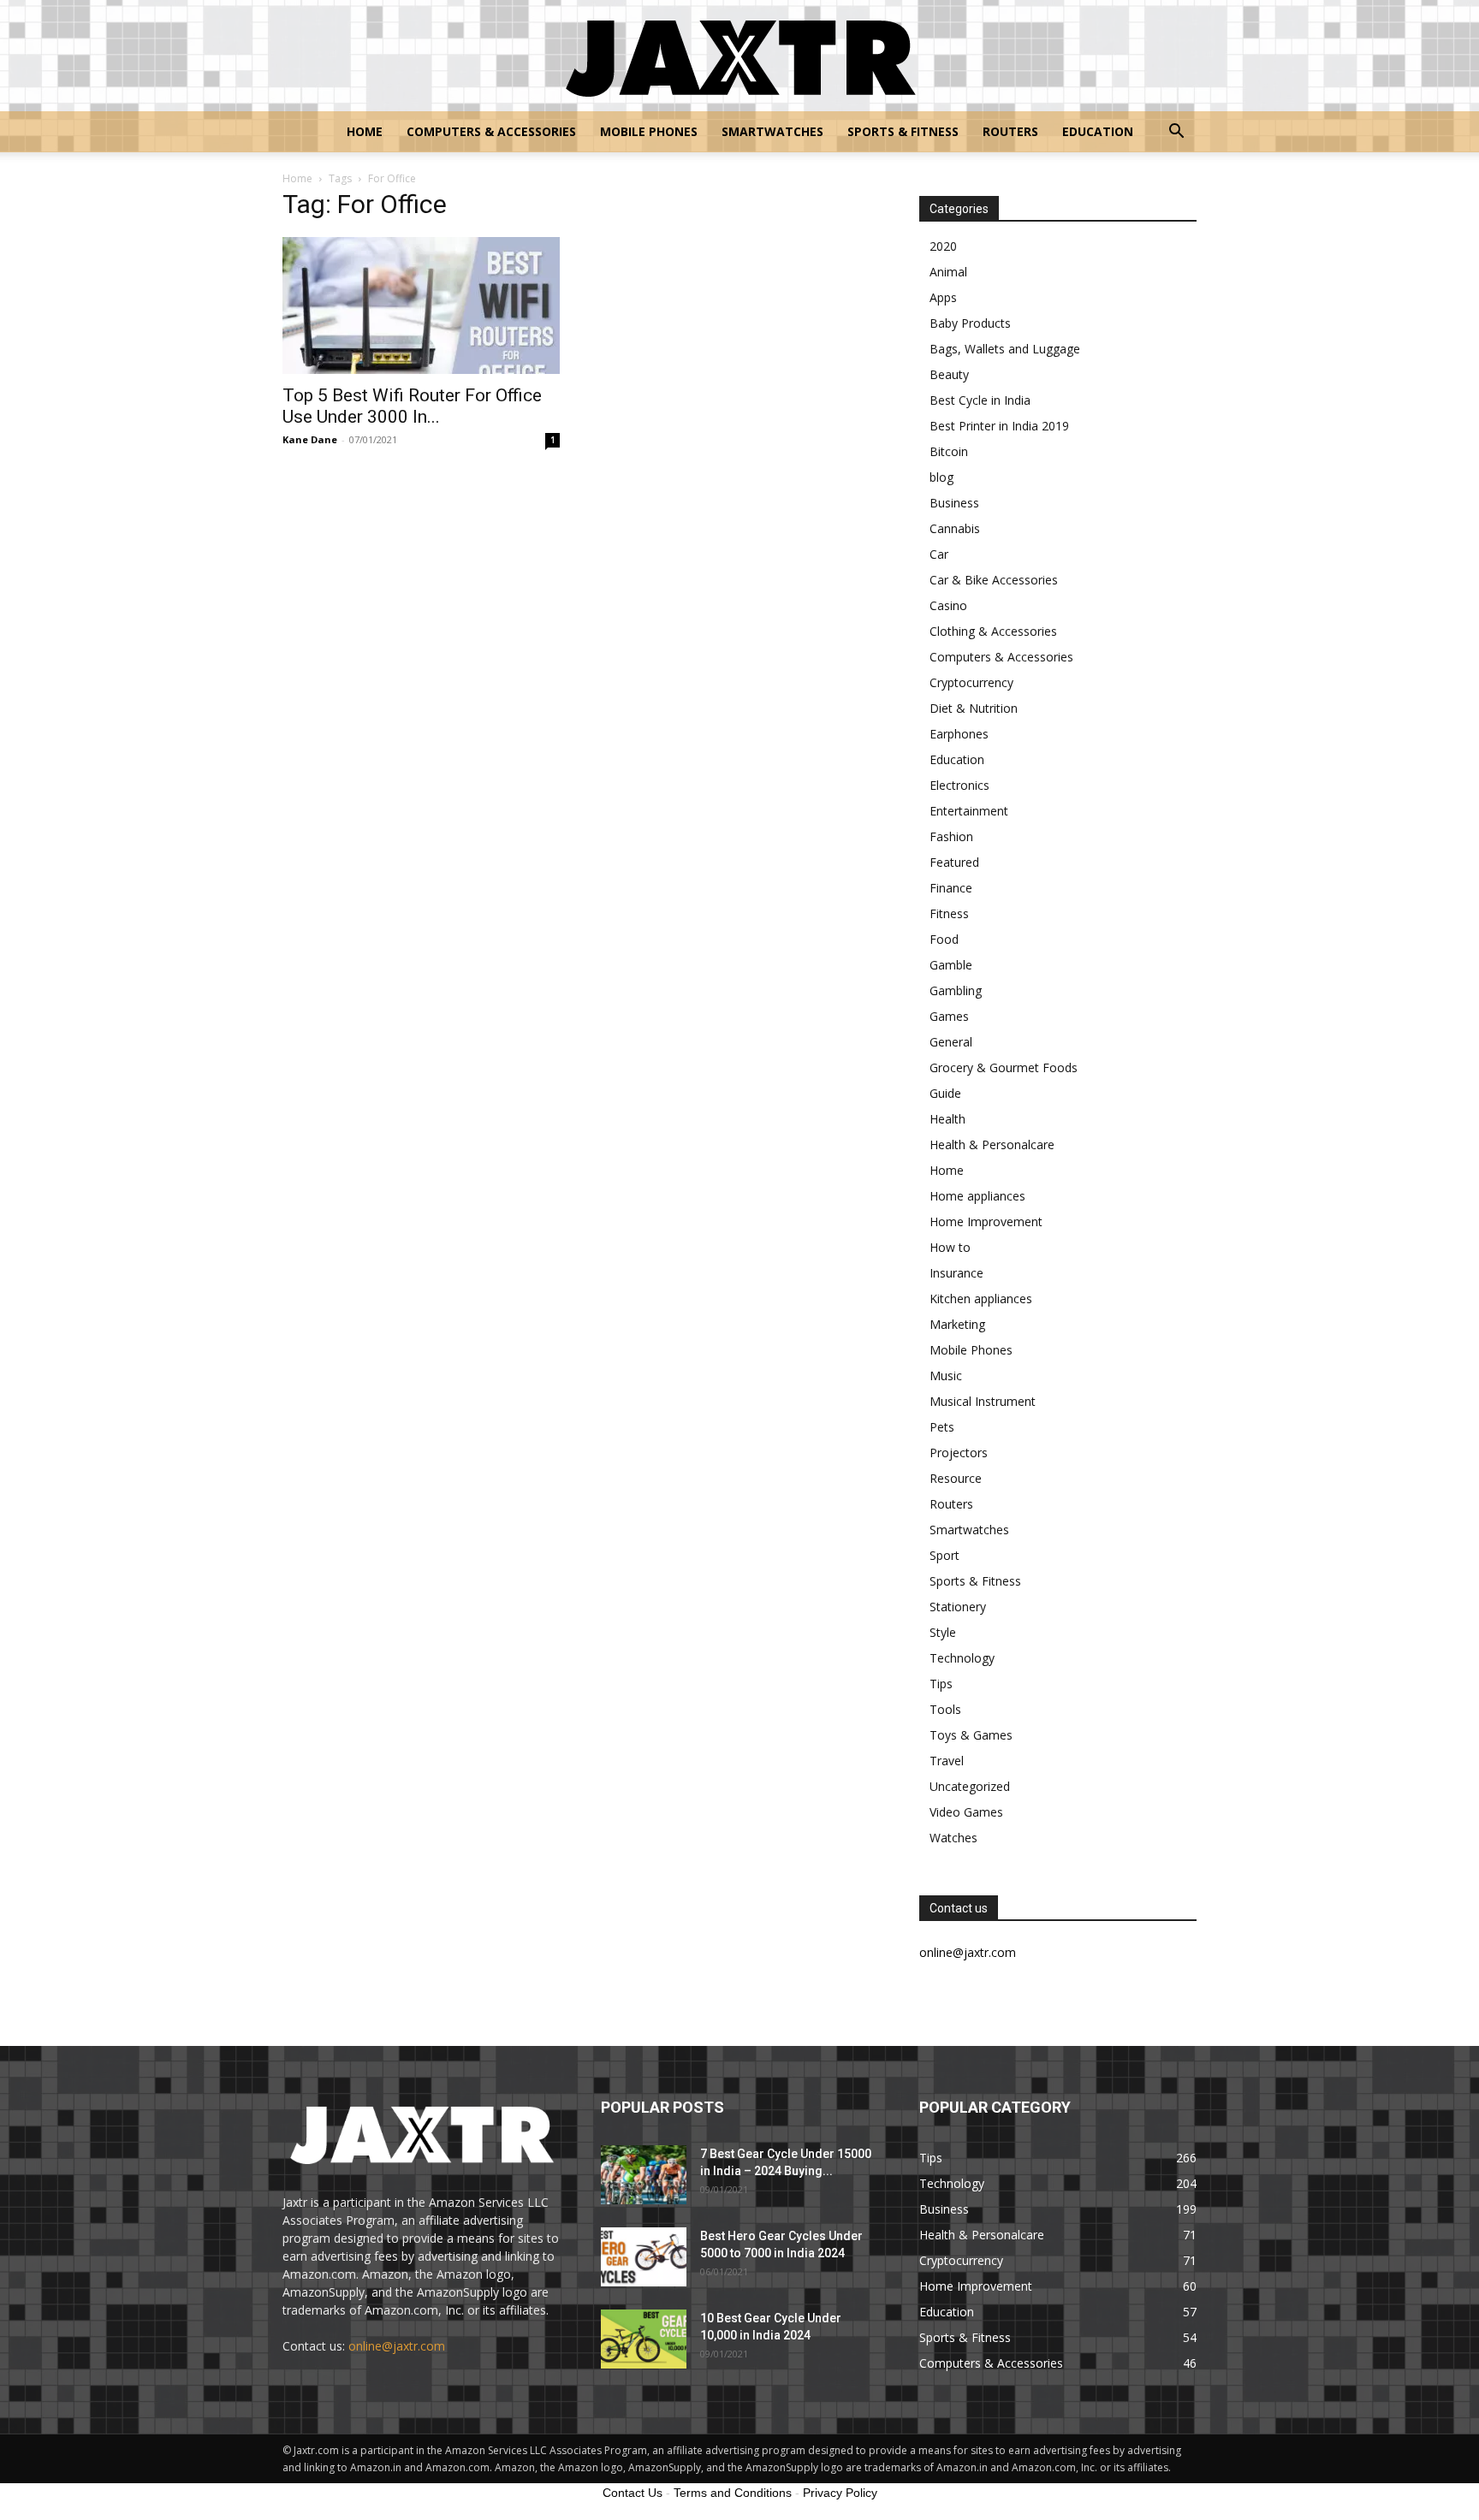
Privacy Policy (840, 2493)
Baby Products (970, 323)
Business (954, 503)
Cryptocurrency (971, 682)
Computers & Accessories (491, 131)
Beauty (949, 374)
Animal (948, 272)
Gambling (956, 990)
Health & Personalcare (992, 1144)
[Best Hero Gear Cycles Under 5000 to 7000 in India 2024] (644, 2257)
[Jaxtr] (739, 56)
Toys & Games (971, 1735)
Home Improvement (986, 1221)
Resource (956, 1478)
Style (943, 1632)
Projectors (959, 1453)
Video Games (966, 1812)
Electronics (959, 785)
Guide (945, 1093)
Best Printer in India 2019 (999, 426)
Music (946, 1376)
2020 (943, 246)
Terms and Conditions (733, 2493)
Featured (954, 862)
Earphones (959, 734)
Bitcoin (949, 451)
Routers (1010, 131)
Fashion (951, 836)
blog (941, 477)
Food (944, 939)
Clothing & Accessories (993, 631)
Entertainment (969, 811)
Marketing (957, 1324)
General (951, 1042)
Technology (962, 1658)
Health (947, 1119)
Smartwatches (772, 131)
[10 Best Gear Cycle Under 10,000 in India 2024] (644, 2339)
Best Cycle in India (980, 400)
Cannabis (955, 528)
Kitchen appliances (981, 1299)
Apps (943, 297)
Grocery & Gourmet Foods (1004, 1067)
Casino (948, 605)
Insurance (956, 1273)
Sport (944, 1555)
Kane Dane (310, 439)
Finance (951, 888)
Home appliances (977, 1196)
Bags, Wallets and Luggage (1005, 349)
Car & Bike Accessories (994, 580)
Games (949, 1016)
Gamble (951, 965)
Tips (941, 1684)
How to (950, 1247)
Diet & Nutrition (974, 708)
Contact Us (633, 2493)
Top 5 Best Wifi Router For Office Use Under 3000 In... (412, 406)
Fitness (949, 913)
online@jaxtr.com (397, 2346)
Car (939, 554)
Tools (945, 1709)
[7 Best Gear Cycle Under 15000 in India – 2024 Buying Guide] (644, 2175)
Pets (942, 1427)
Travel (947, 1761)
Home (365, 131)
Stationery (958, 1607)
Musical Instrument (983, 1401)
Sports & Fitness (903, 131)
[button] (1176, 133)
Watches (953, 1838)
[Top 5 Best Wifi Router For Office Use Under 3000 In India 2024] (421, 305)
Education (1098, 131)
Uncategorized (970, 1786)
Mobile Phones (649, 131)
